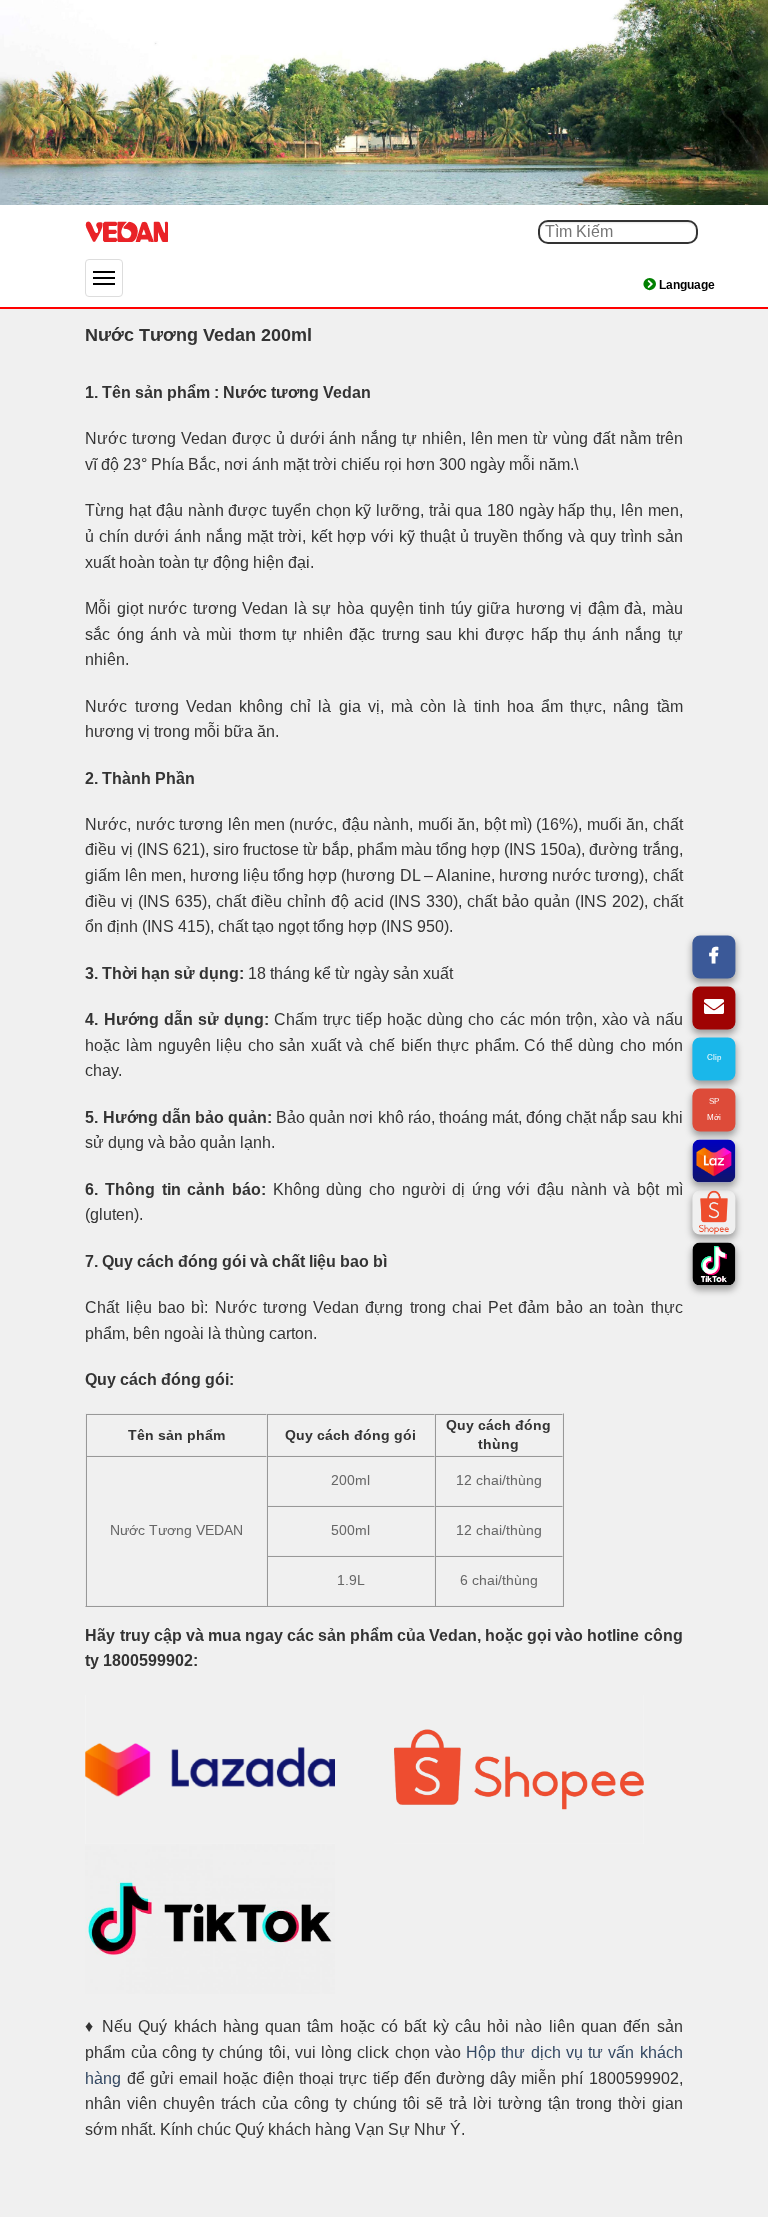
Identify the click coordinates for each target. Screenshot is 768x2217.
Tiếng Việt (693, 285)
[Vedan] (185, 232)
